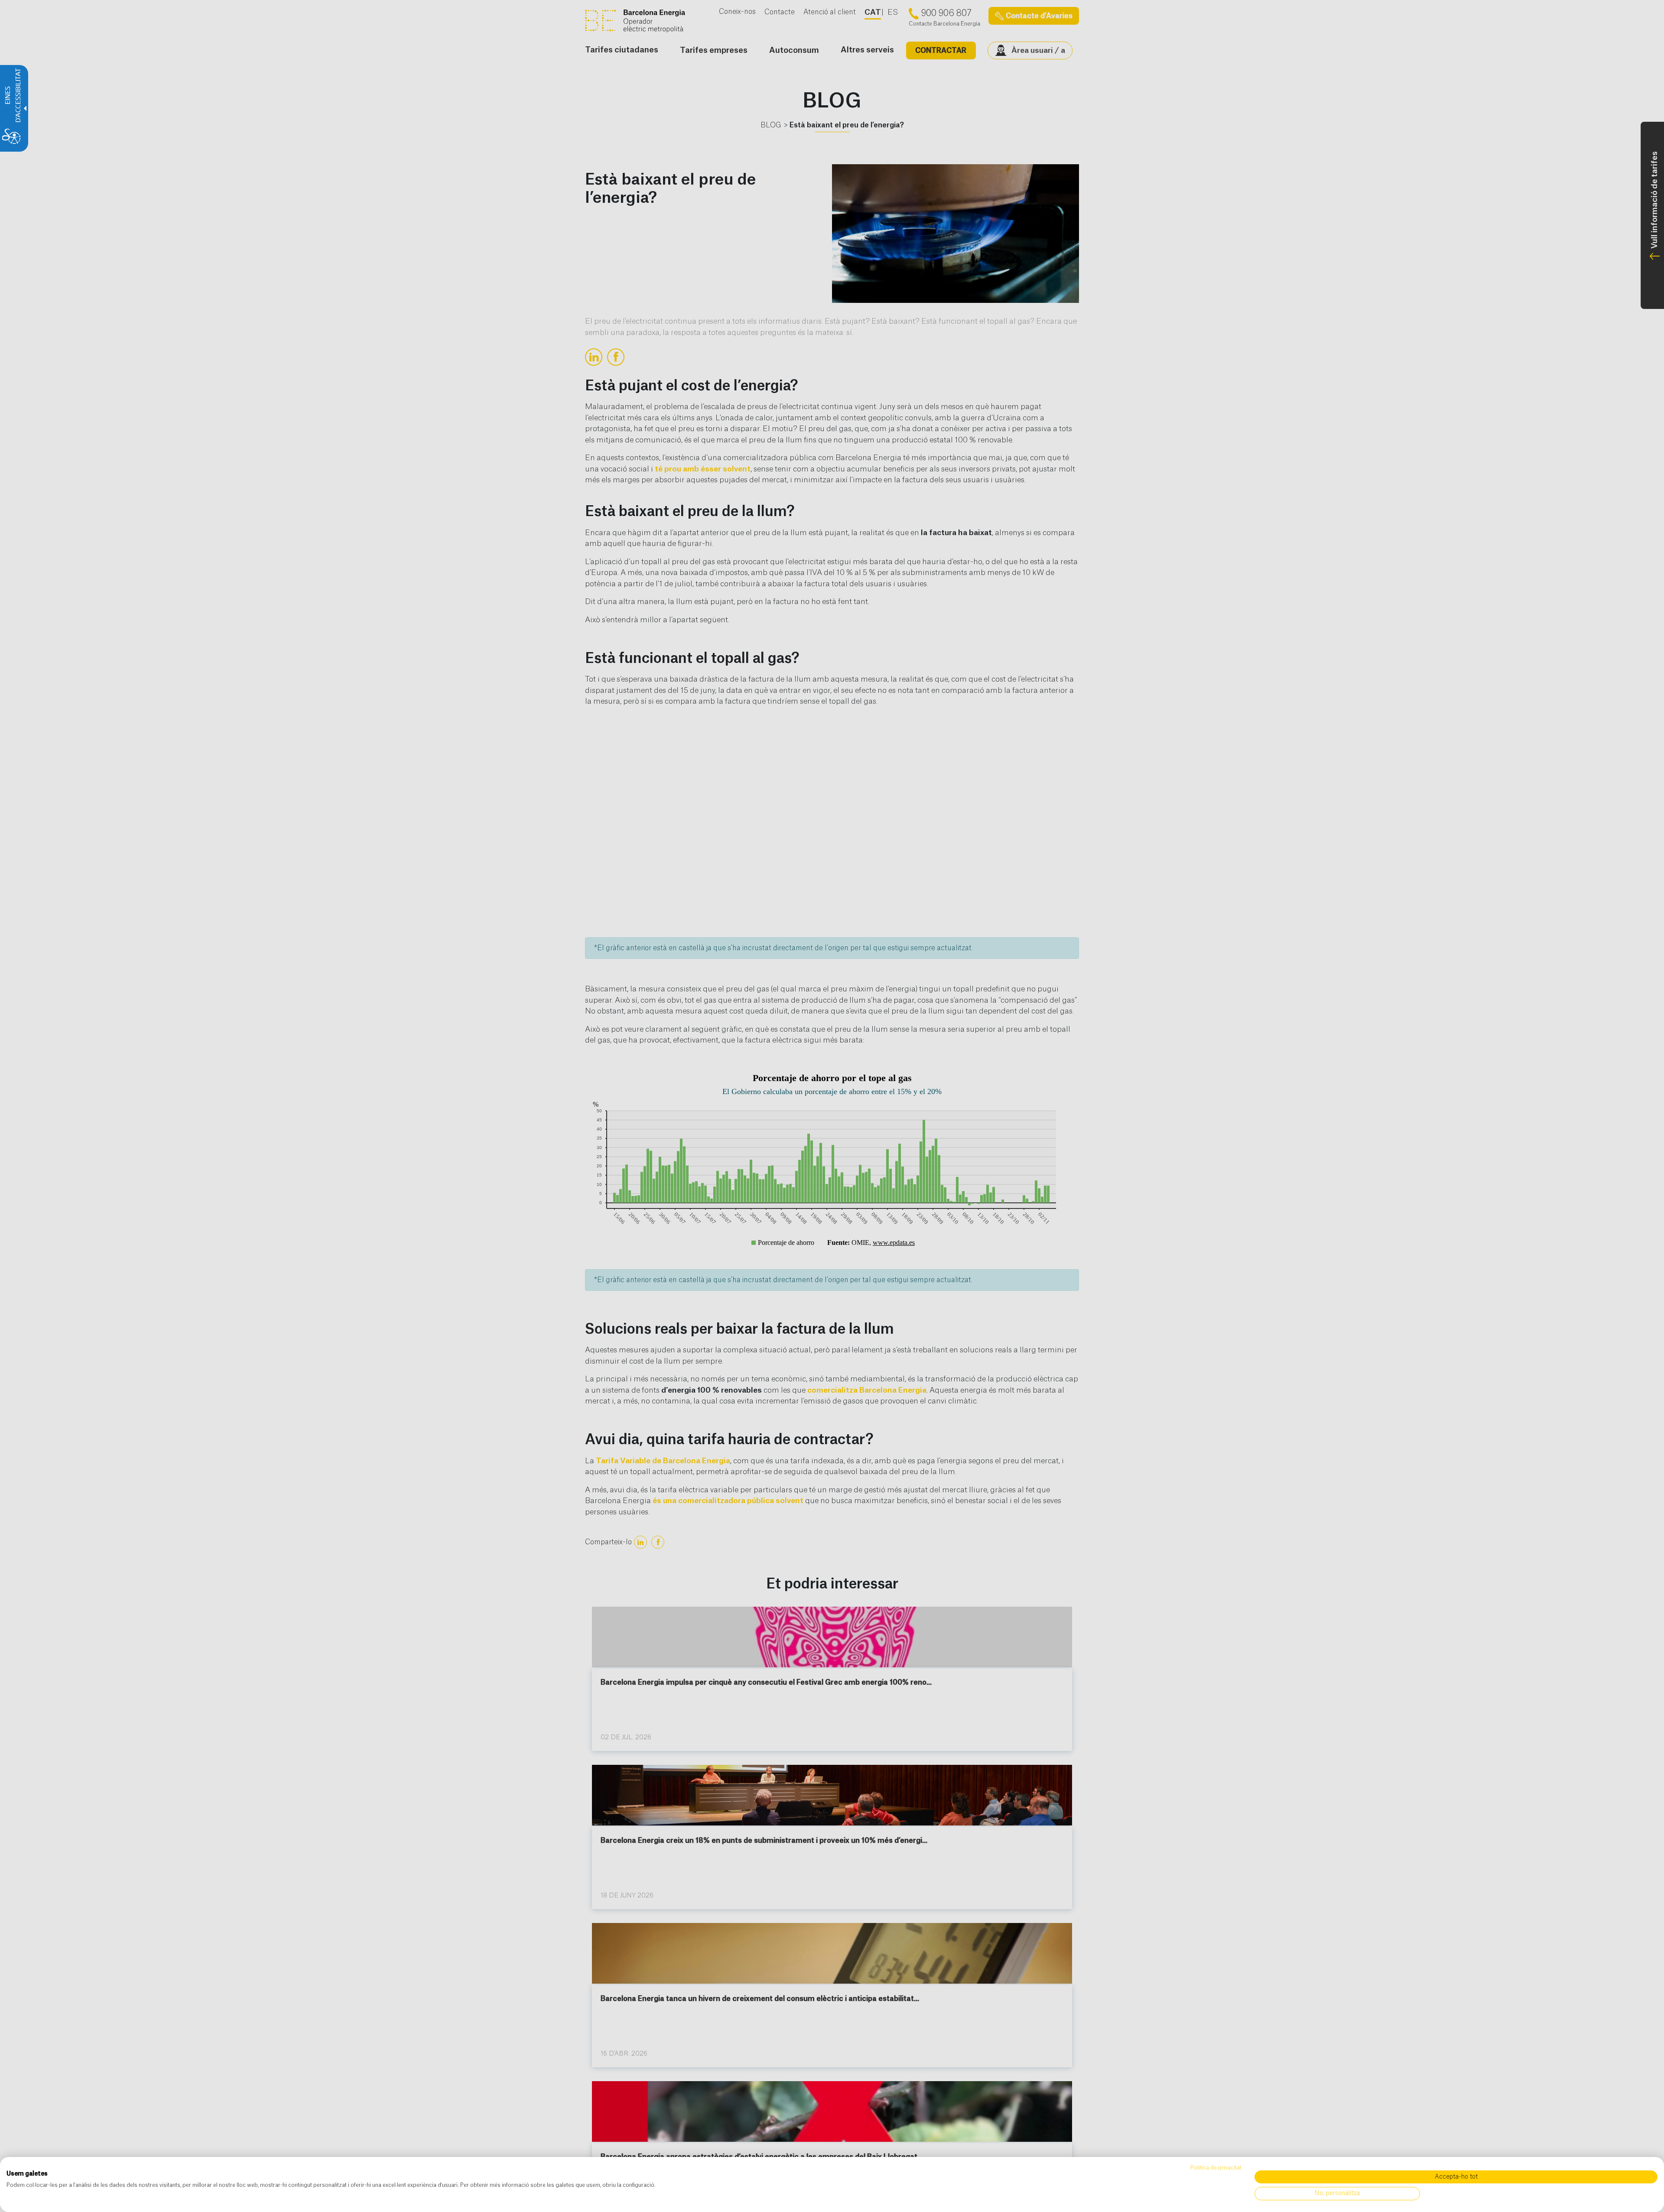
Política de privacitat (1216, 2168)
